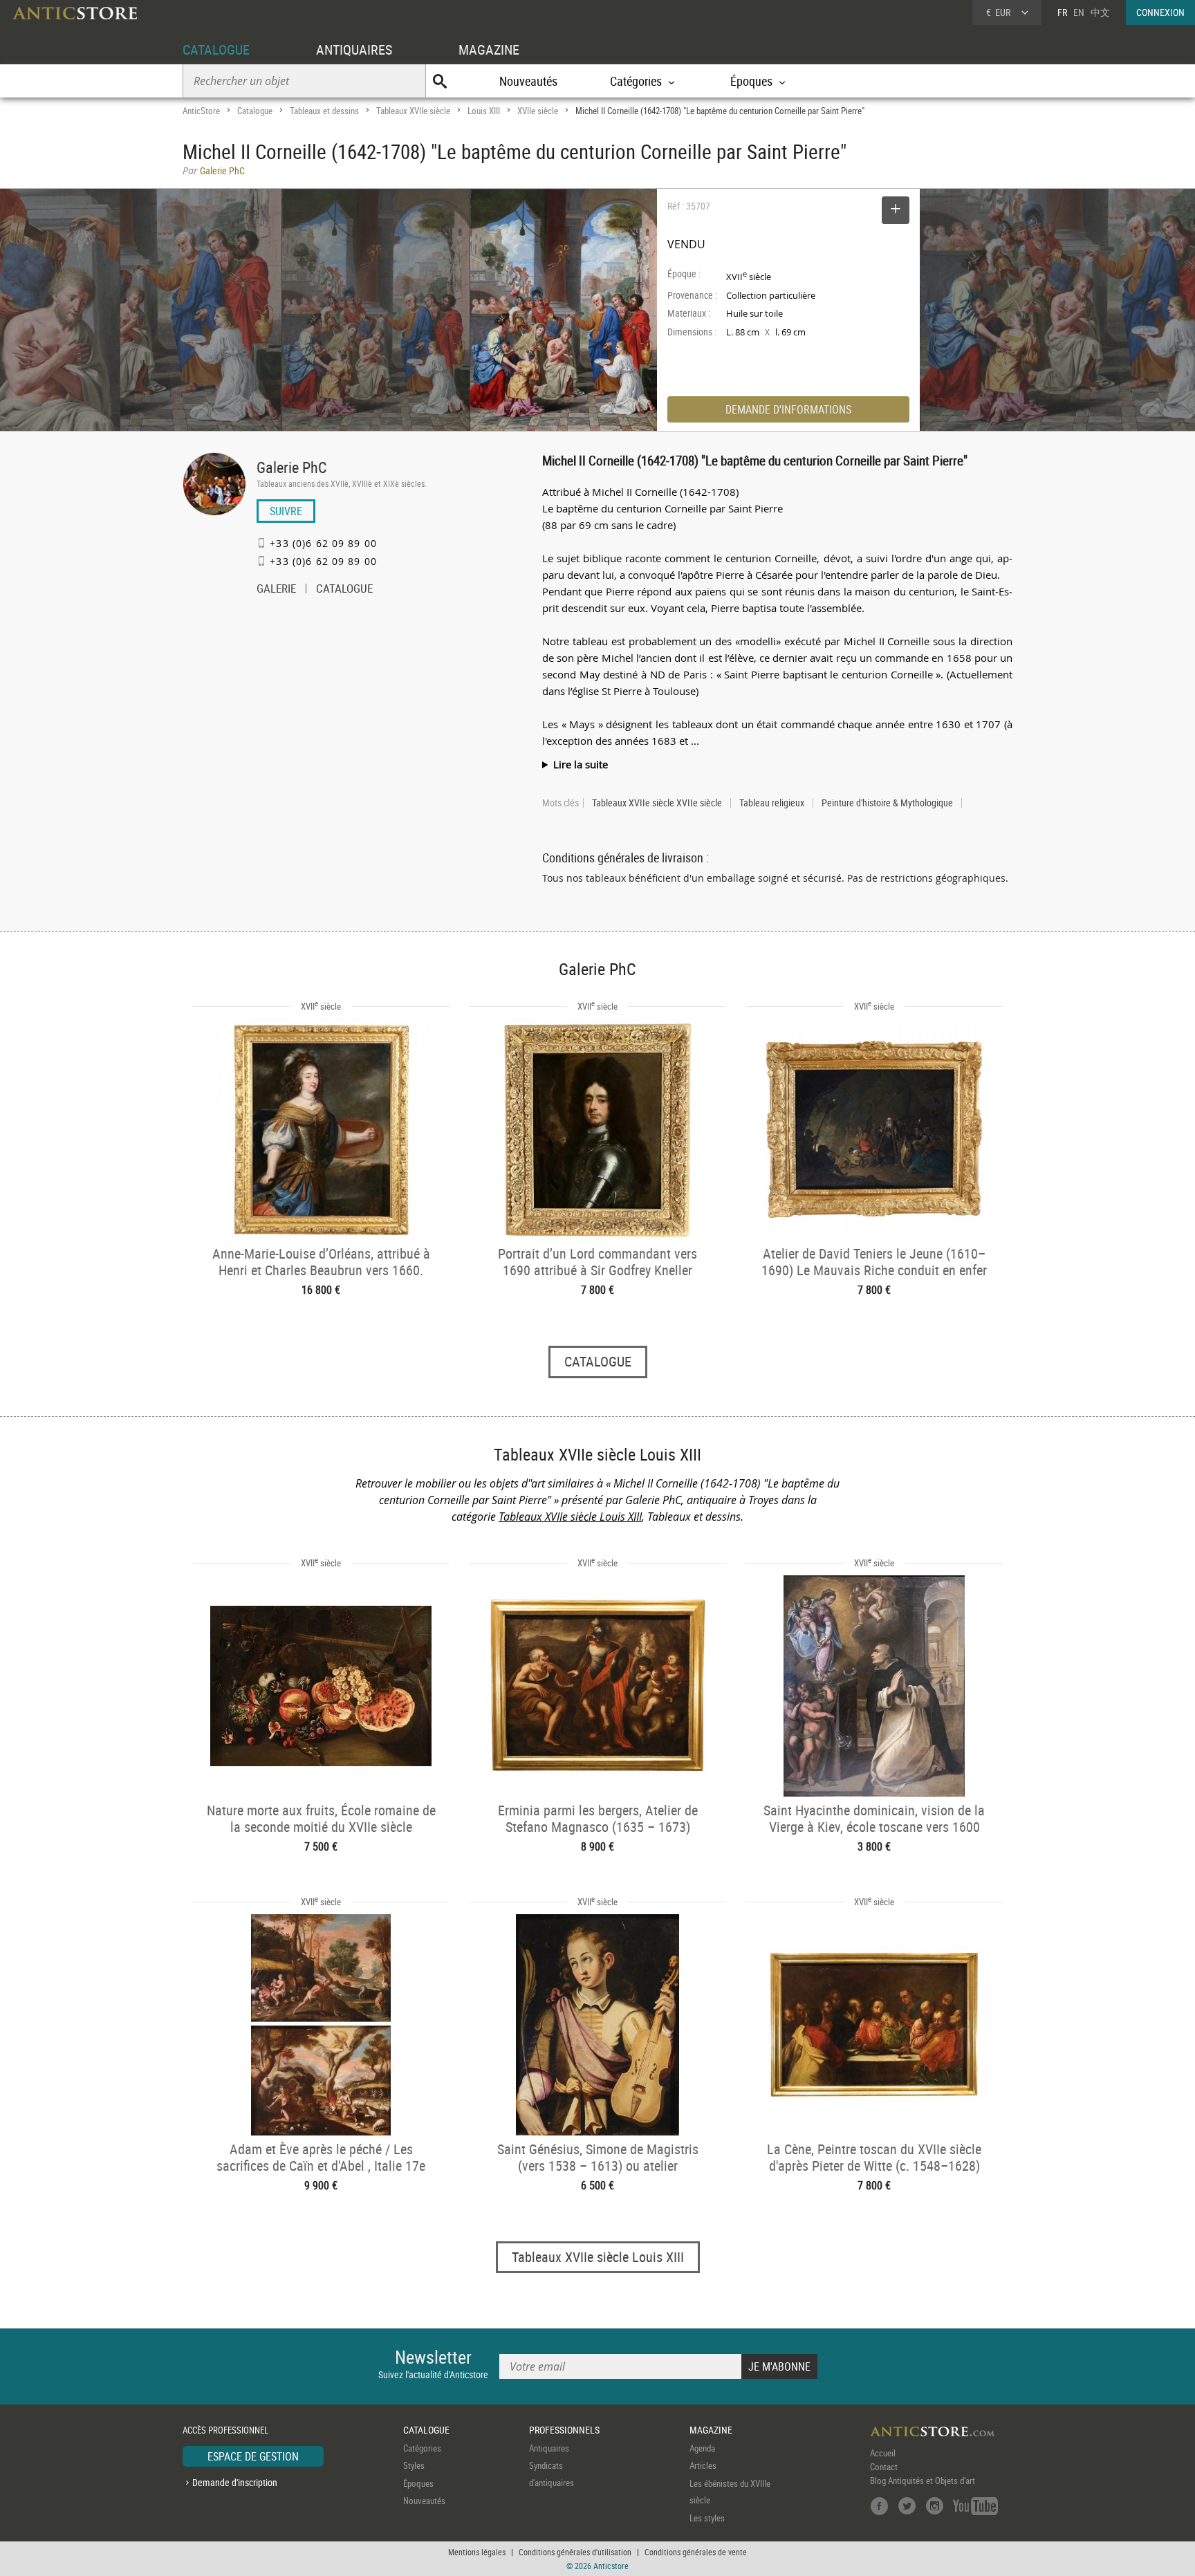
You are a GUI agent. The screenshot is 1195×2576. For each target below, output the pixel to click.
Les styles (707, 2518)
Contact (884, 2467)
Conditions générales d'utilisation (575, 2552)
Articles (703, 2465)
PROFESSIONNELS (564, 2430)
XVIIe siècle (538, 111)
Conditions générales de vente (696, 2552)
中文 (1100, 12)
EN (1079, 12)
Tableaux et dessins (324, 111)
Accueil (883, 2453)
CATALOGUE (216, 49)
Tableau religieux (772, 803)
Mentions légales (477, 2552)
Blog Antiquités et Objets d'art (923, 2481)
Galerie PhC (291, 467)
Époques (418, 2483)
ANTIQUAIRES (354, 49)
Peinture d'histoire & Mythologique (887, 803)
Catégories (422, 2448)
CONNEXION (1160, 12)
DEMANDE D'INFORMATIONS (788, 409)
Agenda (702, 2448)
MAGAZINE (489, 49)
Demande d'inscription (235, 2482)
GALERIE (276, 590)
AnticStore (201, 111)
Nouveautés (528, 81)
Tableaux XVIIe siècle (413, 111)
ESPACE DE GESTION (253, 2456)
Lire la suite (581, 764)
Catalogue (255, 111)
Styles (414, 2465)
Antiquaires (549, 2448)
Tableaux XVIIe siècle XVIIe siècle (657, 803)
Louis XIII (484, 111)
